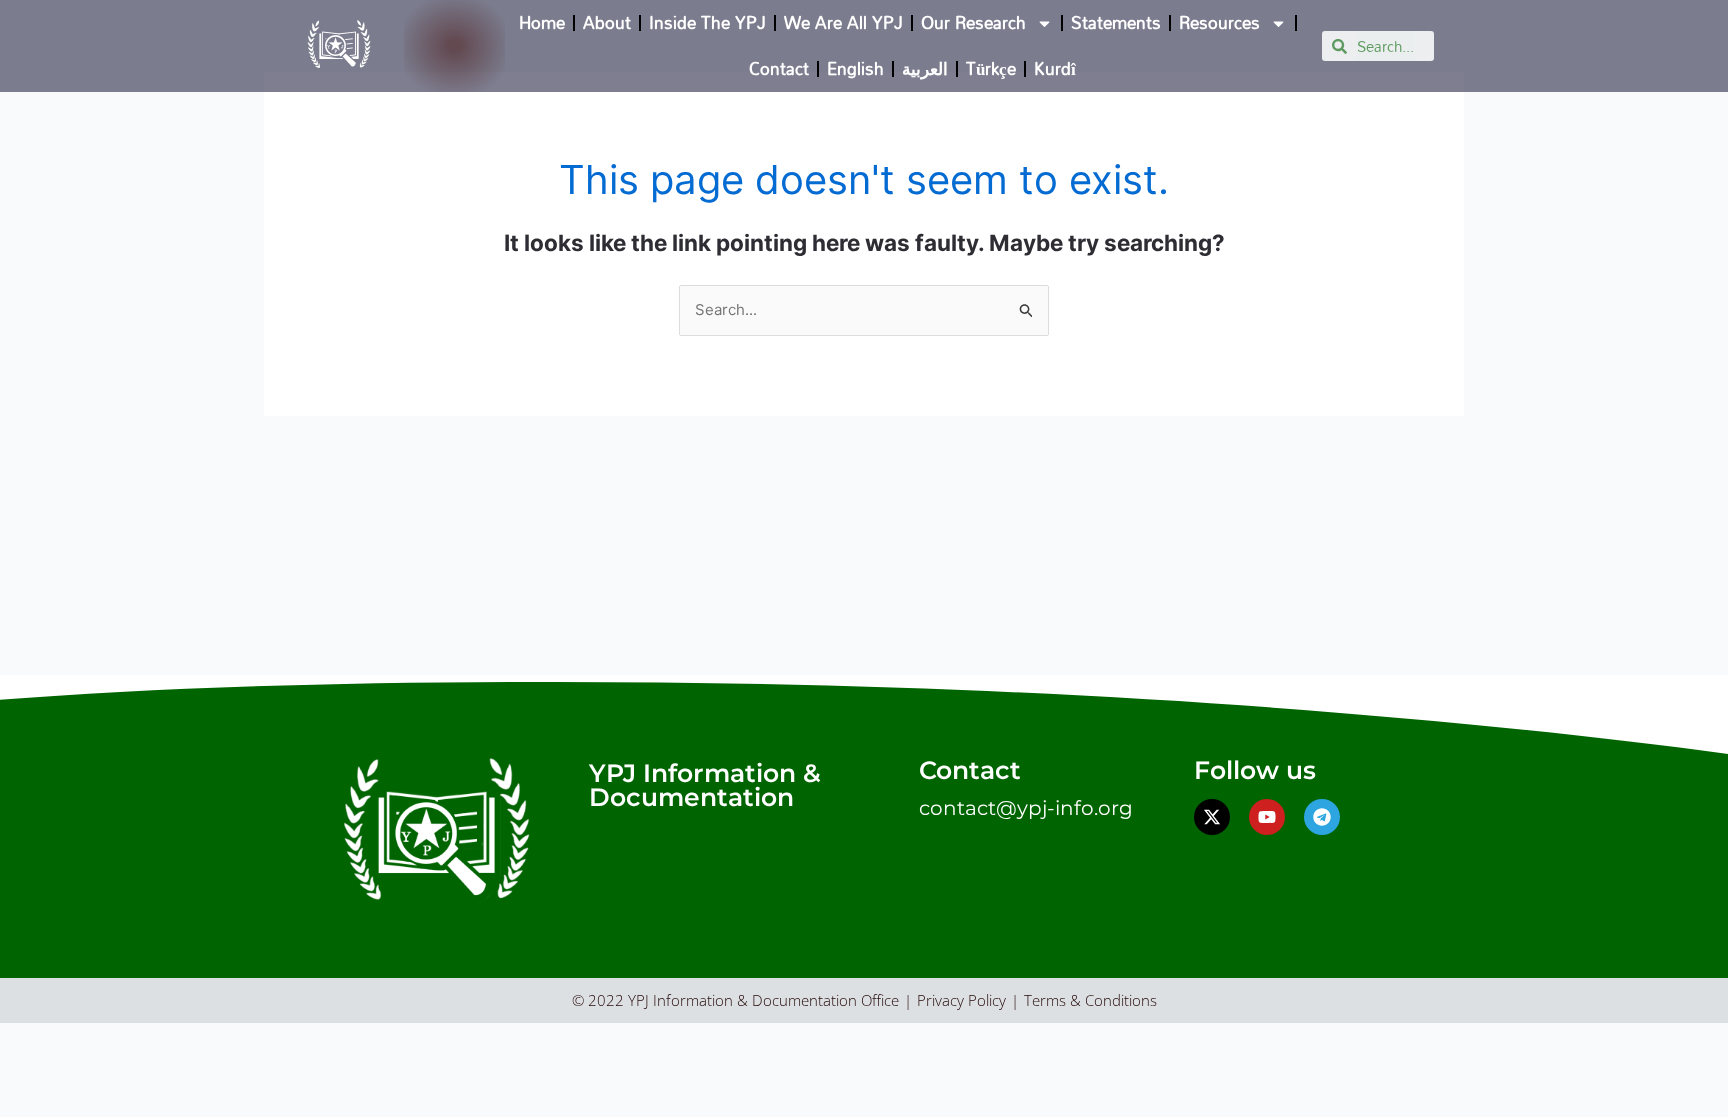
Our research (973, 22)
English (855, 68)
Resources (1219, 22)
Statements (1116, 22)
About (607, 22)
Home (542, 22)
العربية (925, 68)
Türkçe (991, 68)
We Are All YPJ (843, 22)
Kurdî (1055, 68)
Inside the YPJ (707, 22)
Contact (779, 68)
